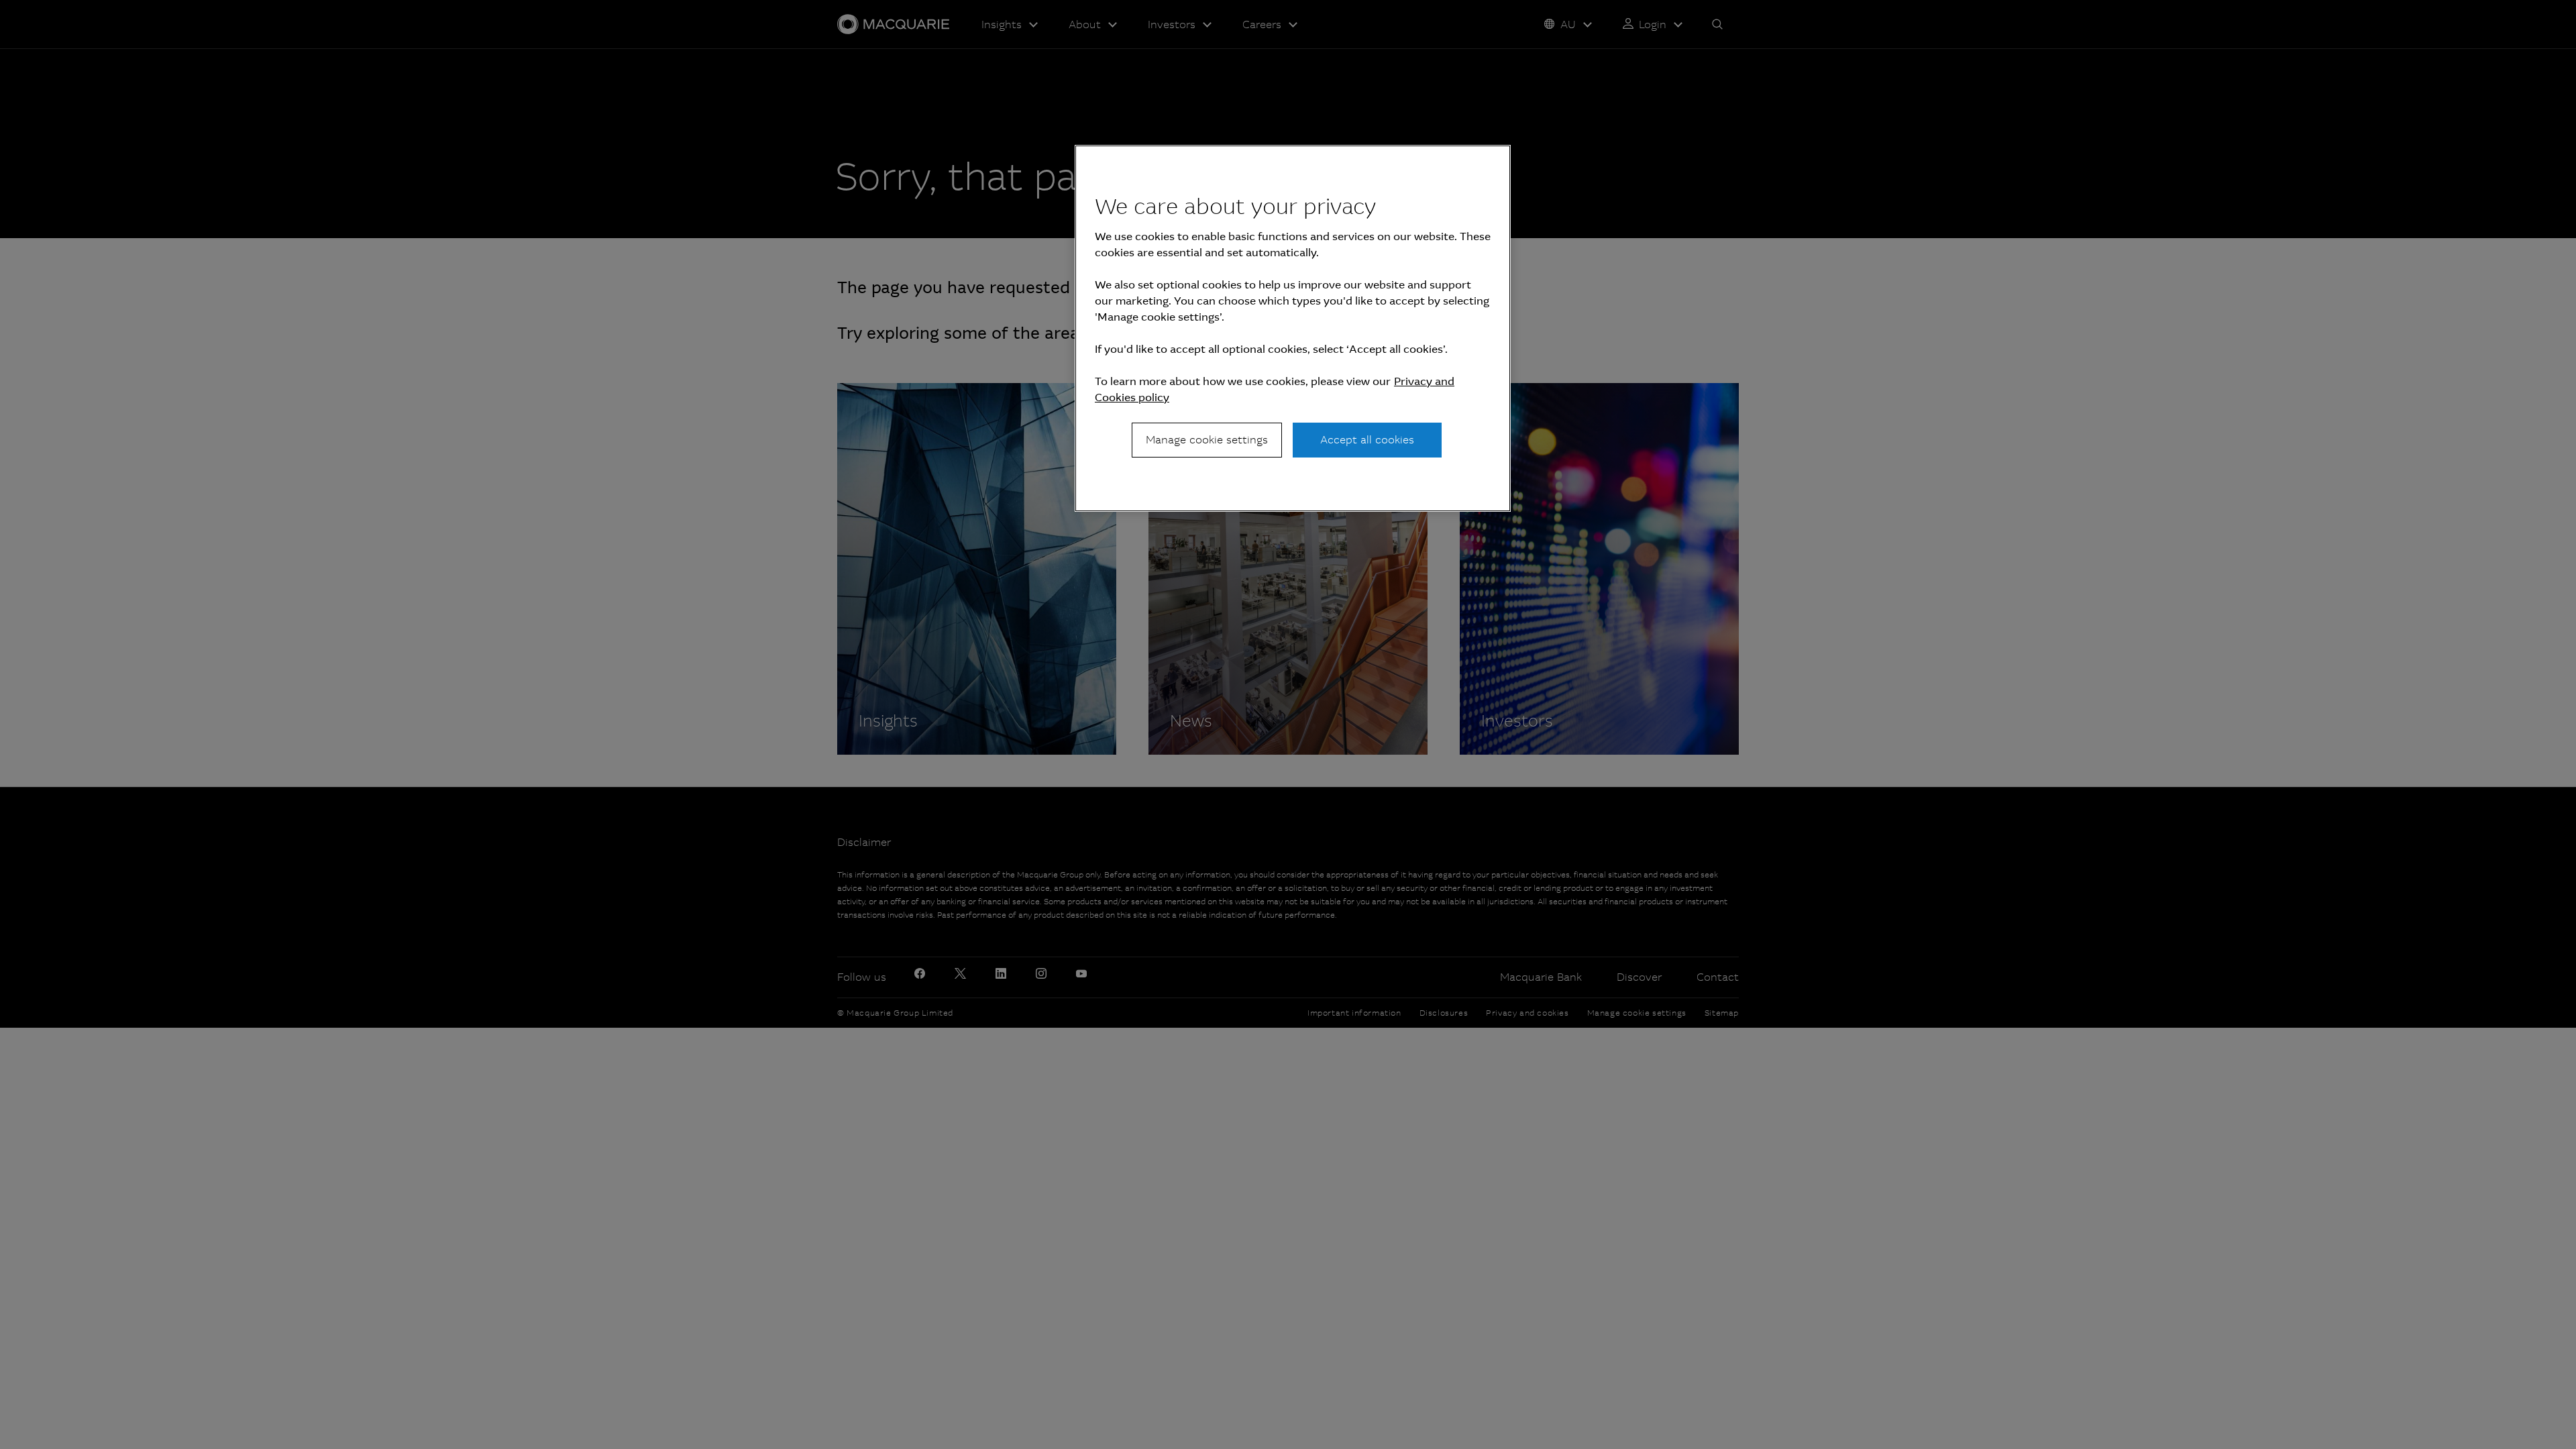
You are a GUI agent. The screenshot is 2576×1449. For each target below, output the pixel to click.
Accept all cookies (1367, 440)
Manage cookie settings (1207, 440)
